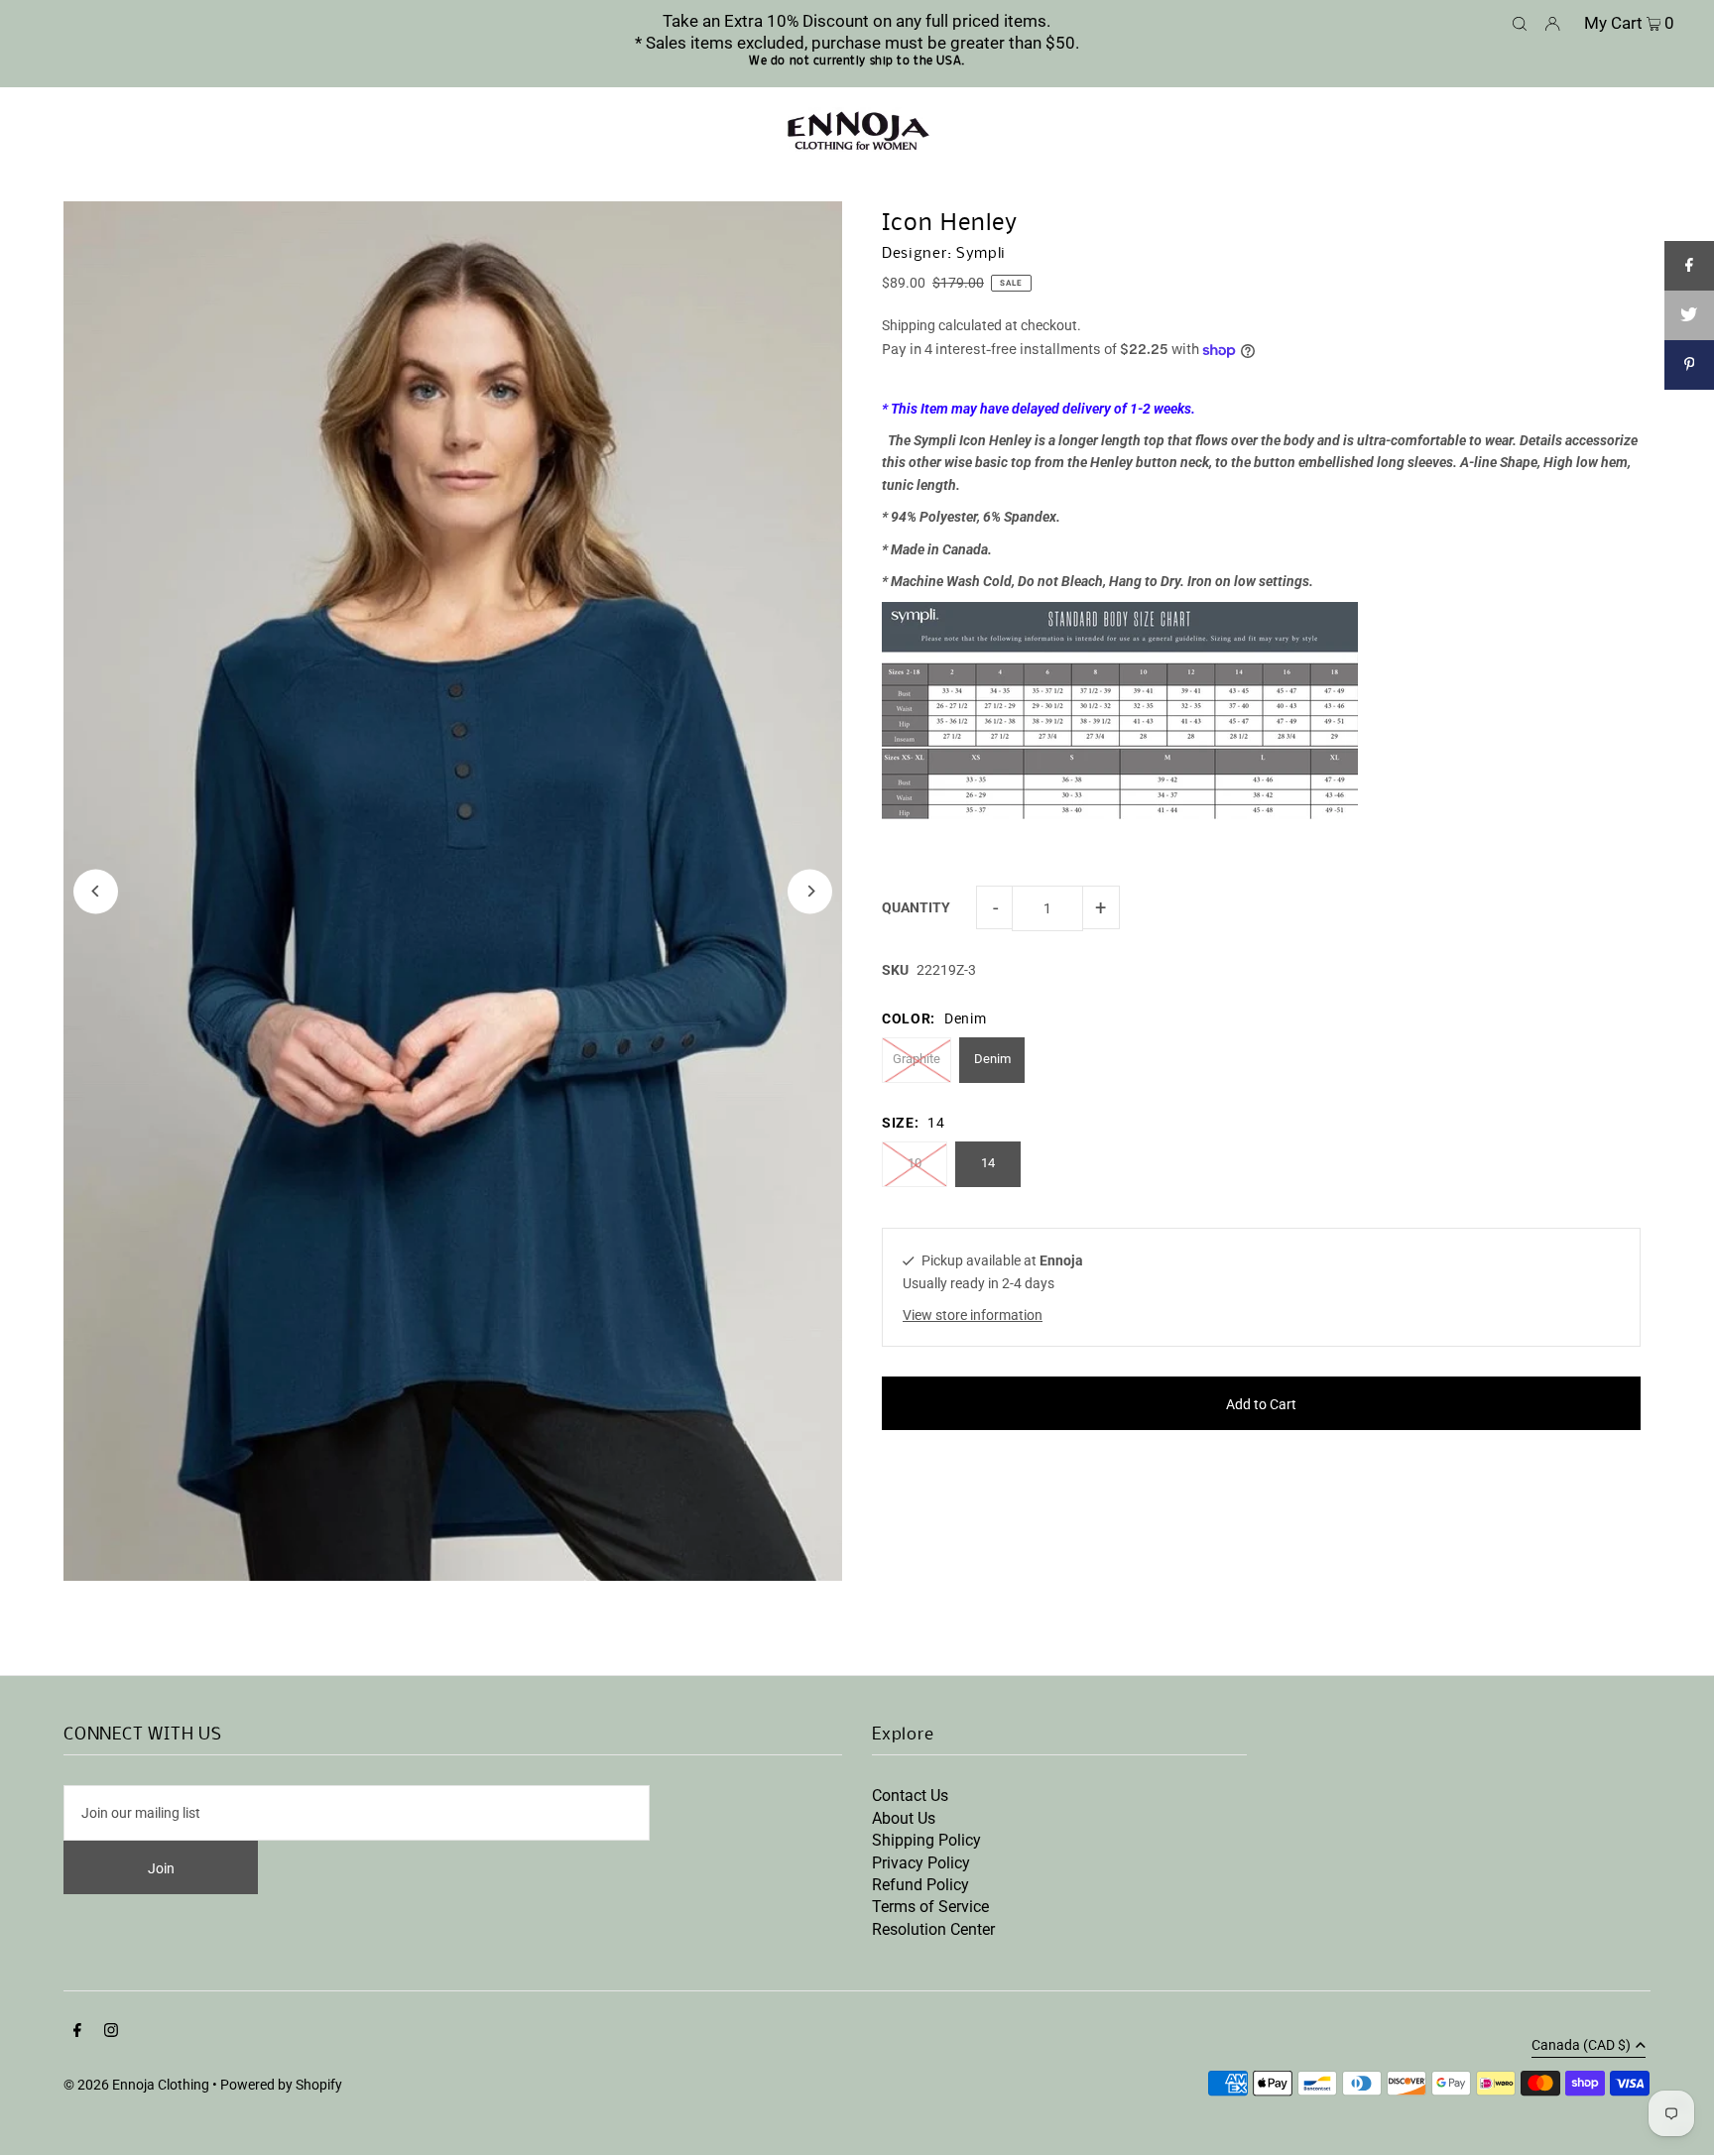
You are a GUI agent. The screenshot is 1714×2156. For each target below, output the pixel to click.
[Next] (810, 891)
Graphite (917, 1059)
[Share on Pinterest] (1689, 365)
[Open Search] (1520, 22)
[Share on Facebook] (1689, 266)
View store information (973, 1315)
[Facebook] (77, 2032)
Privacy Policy (921, 1863)
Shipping (909, 325)
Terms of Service (930, 1907)
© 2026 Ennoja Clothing (136, 2085)
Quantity (916, 907)
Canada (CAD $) (1581, 2045)
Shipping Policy (926, 1840)
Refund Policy (920, 1885)
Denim (992, 1059)
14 (988, 1163)
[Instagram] (111, 2032)
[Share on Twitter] (1689, 315)
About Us (904, 1818)
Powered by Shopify (281, 2085)
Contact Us (910, 1796)
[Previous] (96, 891)
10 (915, 1163)
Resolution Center (933, 1929)
